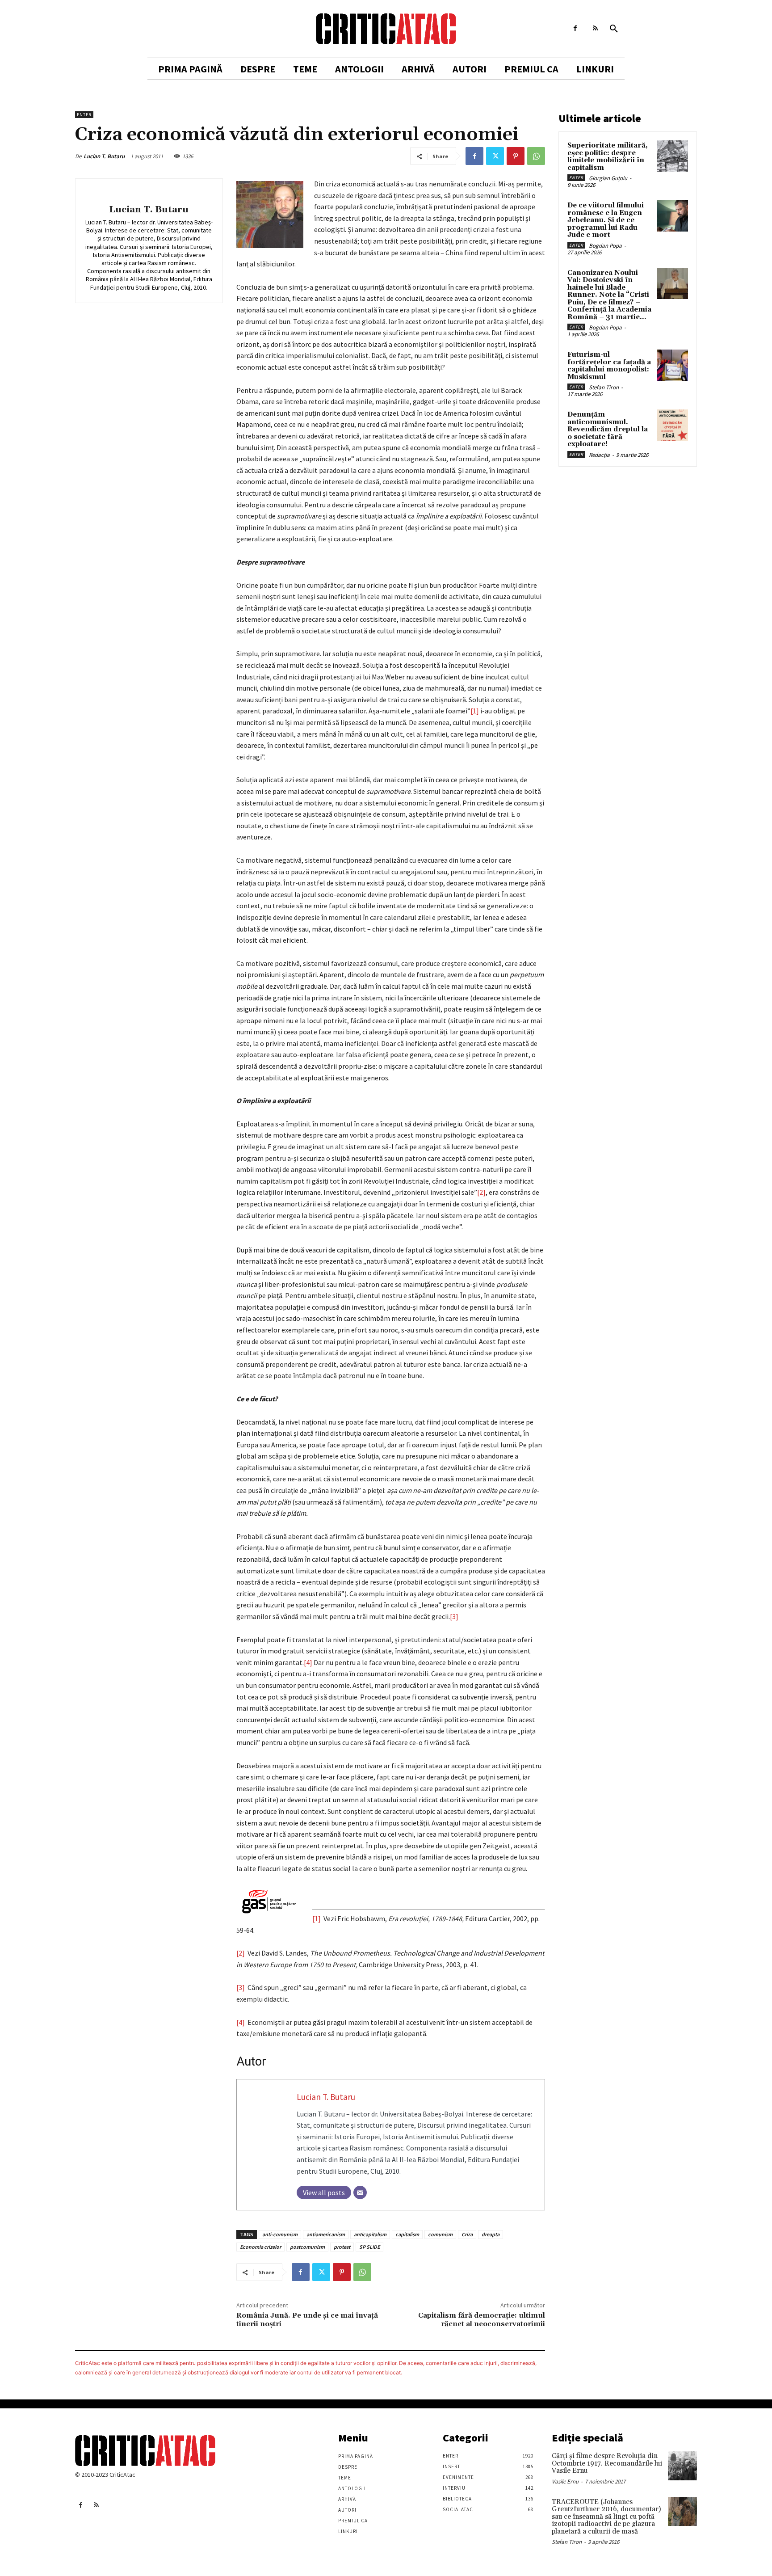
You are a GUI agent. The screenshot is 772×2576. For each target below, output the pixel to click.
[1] (475, 711)
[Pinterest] (516, 156)
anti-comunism (280, 2234)
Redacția (599, 455)
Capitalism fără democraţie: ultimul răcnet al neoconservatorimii (482, 2320)
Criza (467, 2234)
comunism (440, 2234)
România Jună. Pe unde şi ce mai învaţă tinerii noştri (307, 2320)
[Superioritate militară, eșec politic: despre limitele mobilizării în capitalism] (672, 156)
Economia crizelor (260, 2247)
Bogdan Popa (605, 246)
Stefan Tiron (604, 387)
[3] (454, 1616)
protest (342, 2247)
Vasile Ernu (565, 2481)
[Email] (360, 2192)
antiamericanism (326, 2234)
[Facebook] (575, 28)
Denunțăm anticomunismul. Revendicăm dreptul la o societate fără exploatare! (608, 429)
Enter (84, 115)
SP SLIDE (369, 2247)
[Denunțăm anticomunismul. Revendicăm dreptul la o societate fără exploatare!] (672, 425)
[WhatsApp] (536, 156)
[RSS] (595, 28)
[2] (481, 1192)
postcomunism (307, 2247)
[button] (614, 29)
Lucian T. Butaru (104, 156)
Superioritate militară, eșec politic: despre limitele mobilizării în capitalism (608, 157)
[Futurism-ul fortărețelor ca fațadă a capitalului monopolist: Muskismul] (672, 365)
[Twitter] (495, 156)
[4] (308, 1662)
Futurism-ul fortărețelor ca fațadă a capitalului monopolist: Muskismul (609, 366)
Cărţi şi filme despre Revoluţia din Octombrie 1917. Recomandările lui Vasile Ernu (607, 2463)
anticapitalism (370, 2234)
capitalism (407, 2234)
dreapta (491, 2234)
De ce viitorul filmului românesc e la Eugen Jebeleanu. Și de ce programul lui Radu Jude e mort (606, 220)
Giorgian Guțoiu (608, 178)
